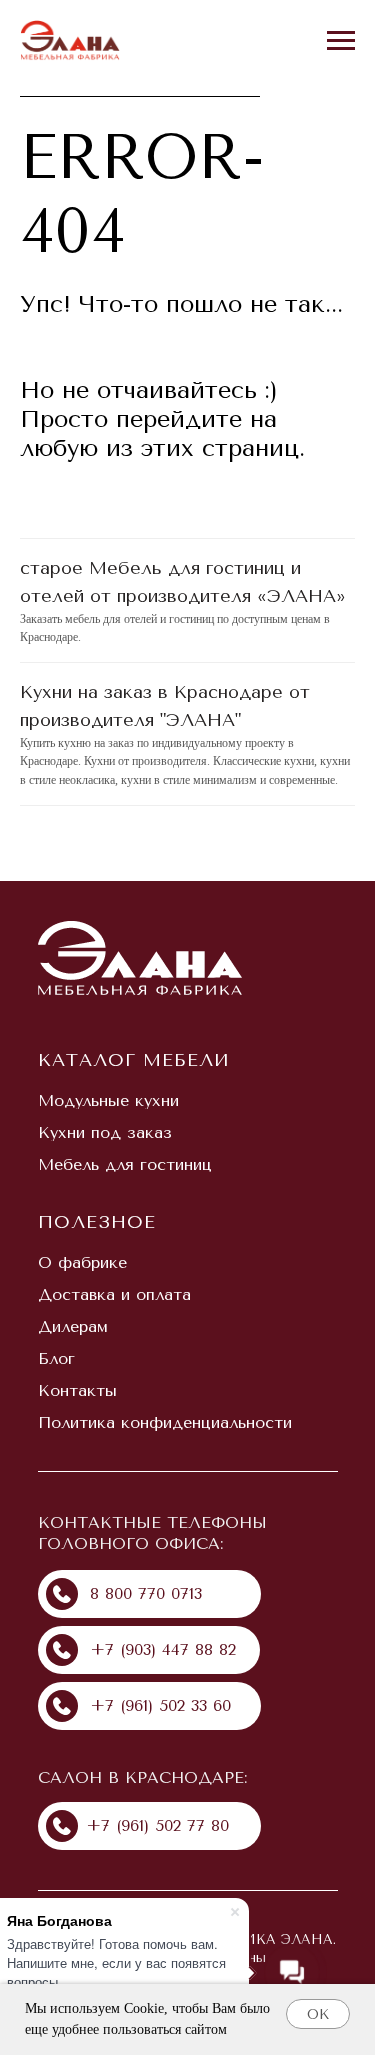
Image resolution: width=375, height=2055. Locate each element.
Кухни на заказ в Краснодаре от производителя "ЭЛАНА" (165, 706)
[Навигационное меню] (341, 41)
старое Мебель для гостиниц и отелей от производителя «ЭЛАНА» (183, 582)
